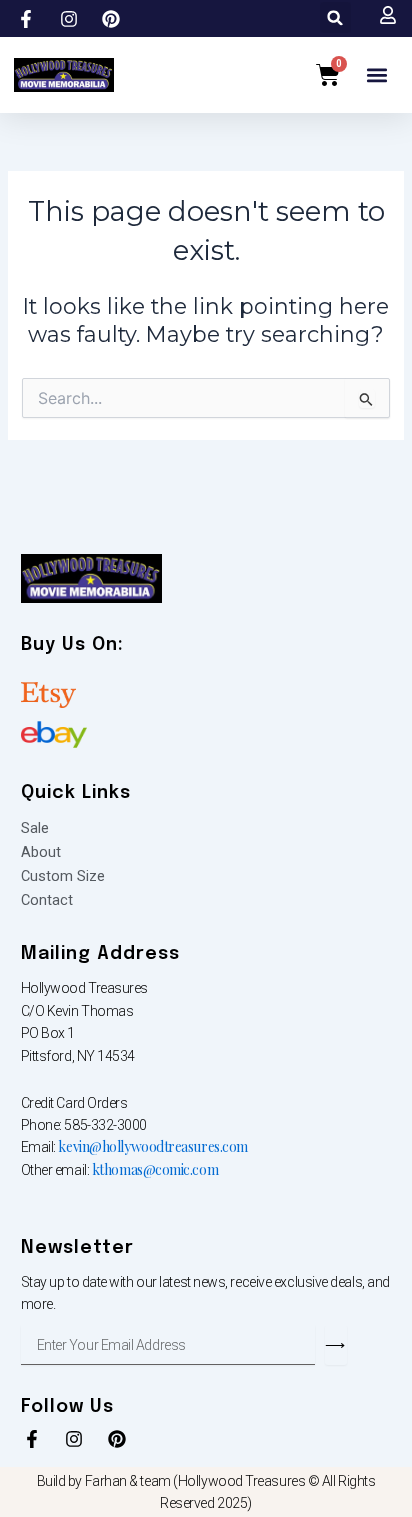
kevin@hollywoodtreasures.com (152, 1146)
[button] (335, 17)
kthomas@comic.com (155, 1169)
